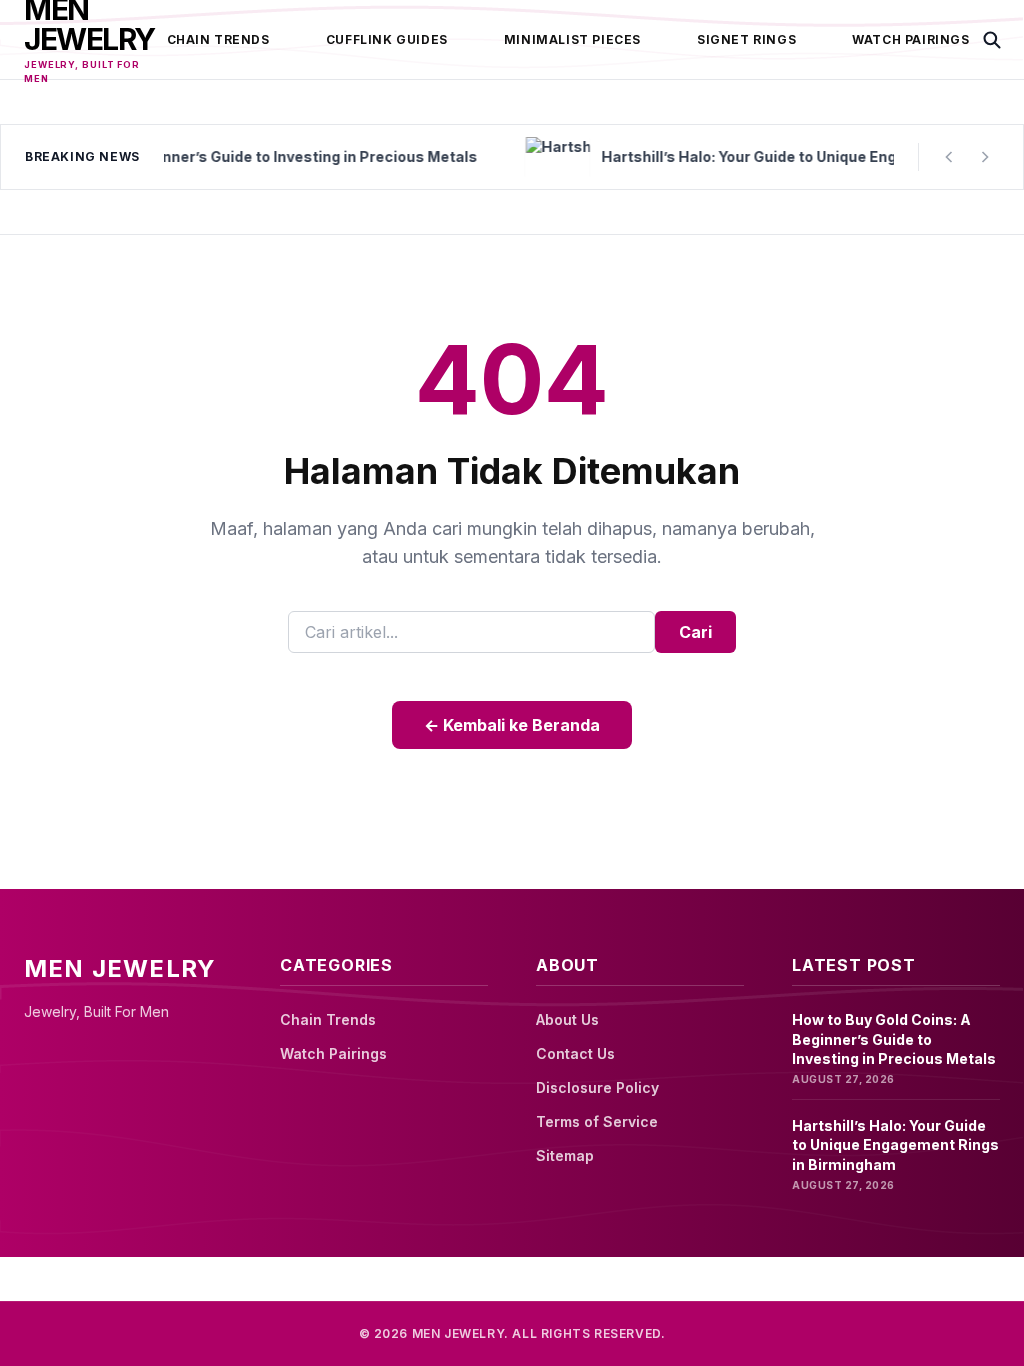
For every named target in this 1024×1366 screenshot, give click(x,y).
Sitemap (565, 1155)
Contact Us (575, 1053)
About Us (567, 1019)
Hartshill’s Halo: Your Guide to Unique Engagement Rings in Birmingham (895, 1145)
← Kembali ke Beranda (512, 725)
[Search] (992, 40)
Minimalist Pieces (572, 39)
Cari (695, 632)
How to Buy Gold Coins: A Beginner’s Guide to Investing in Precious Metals (894, 1039)
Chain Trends (218, 39)
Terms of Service (597, 1121)
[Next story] (985, 157)
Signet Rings (746, 39)
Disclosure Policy (597, 1087)
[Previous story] (949, 157)
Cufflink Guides (387, 39)
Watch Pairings (910, 39)
